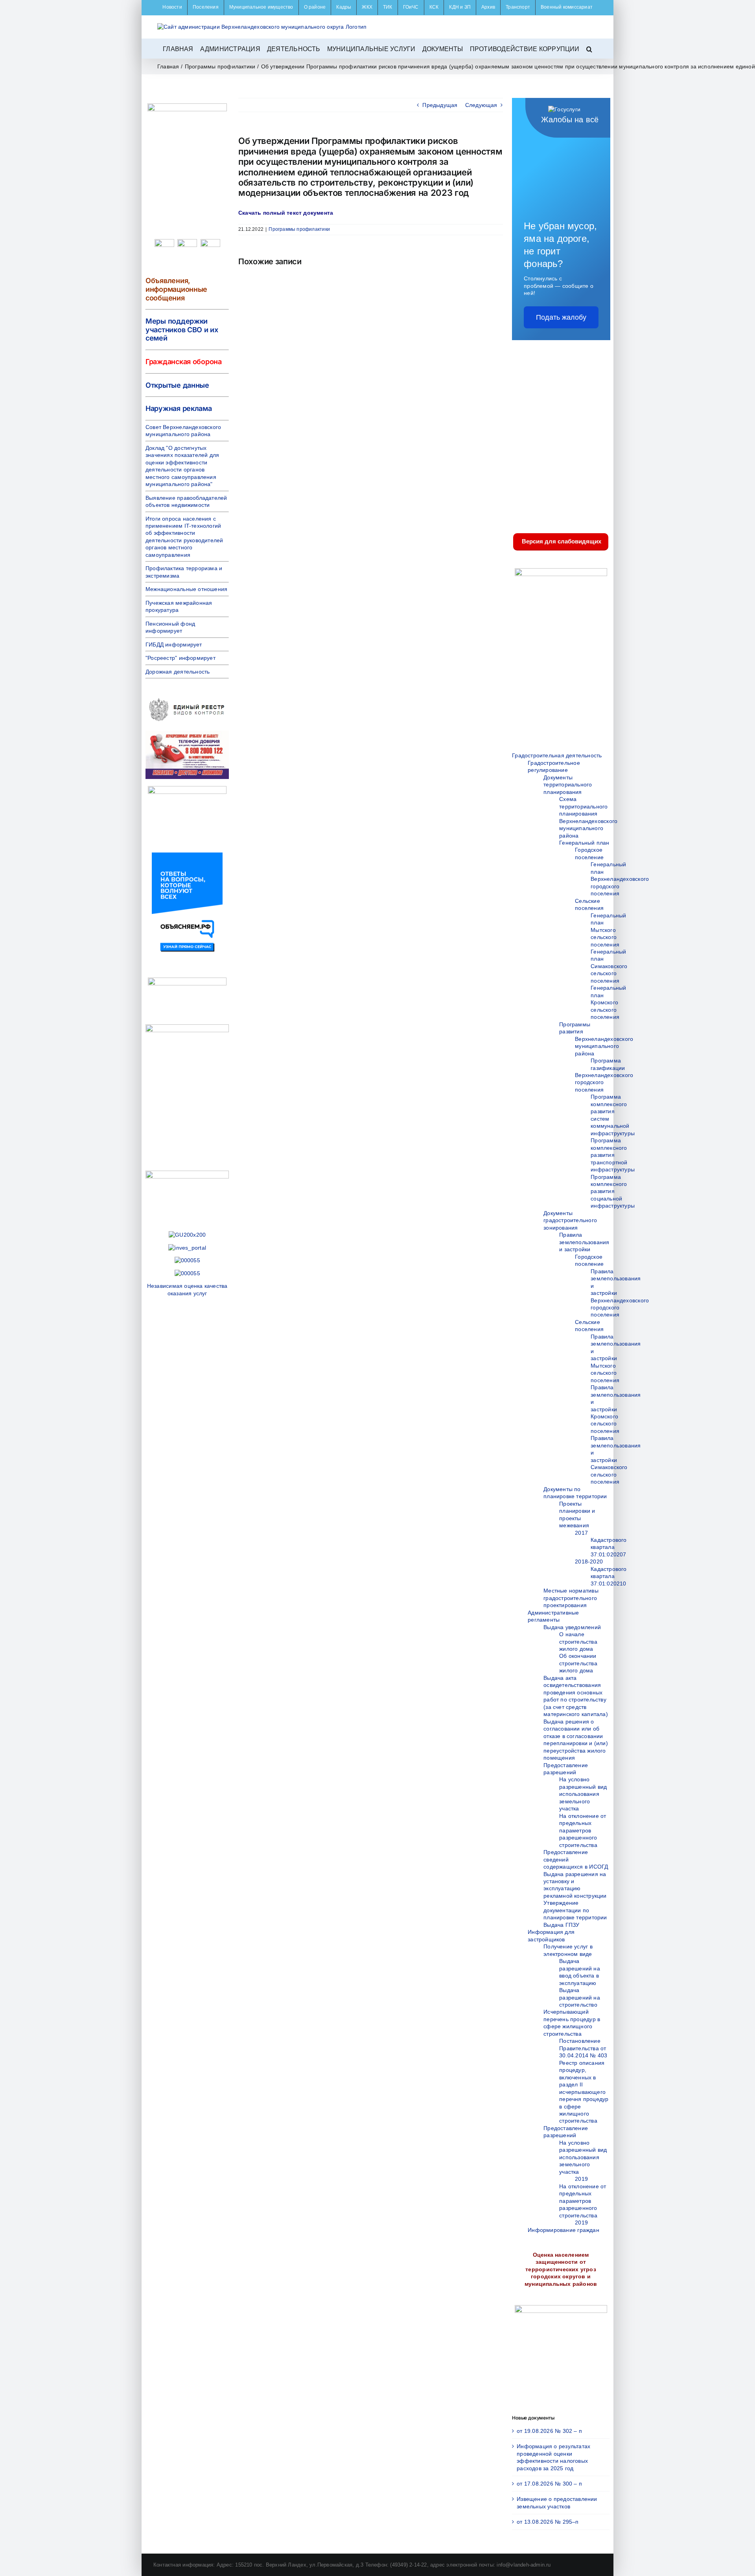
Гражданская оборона (184, 362)
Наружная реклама (179, 408)
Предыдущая (440, 105)
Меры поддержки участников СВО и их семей (182, 330)
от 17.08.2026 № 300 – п (549, 2484)
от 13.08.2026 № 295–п (548, 2522)
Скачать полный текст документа (286, 213)
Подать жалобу (561, 317)
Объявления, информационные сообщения (176, 289)
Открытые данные (177, 385)
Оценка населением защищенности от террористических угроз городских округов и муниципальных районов (561, 2269)
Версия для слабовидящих (561, 541)
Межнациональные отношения (186, 589)
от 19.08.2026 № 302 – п (549, 2431)
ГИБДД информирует (174, 644)
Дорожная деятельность (178, 672)
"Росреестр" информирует (180, 658)
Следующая (481, 105)
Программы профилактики (299, 229)
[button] (589, 48)
